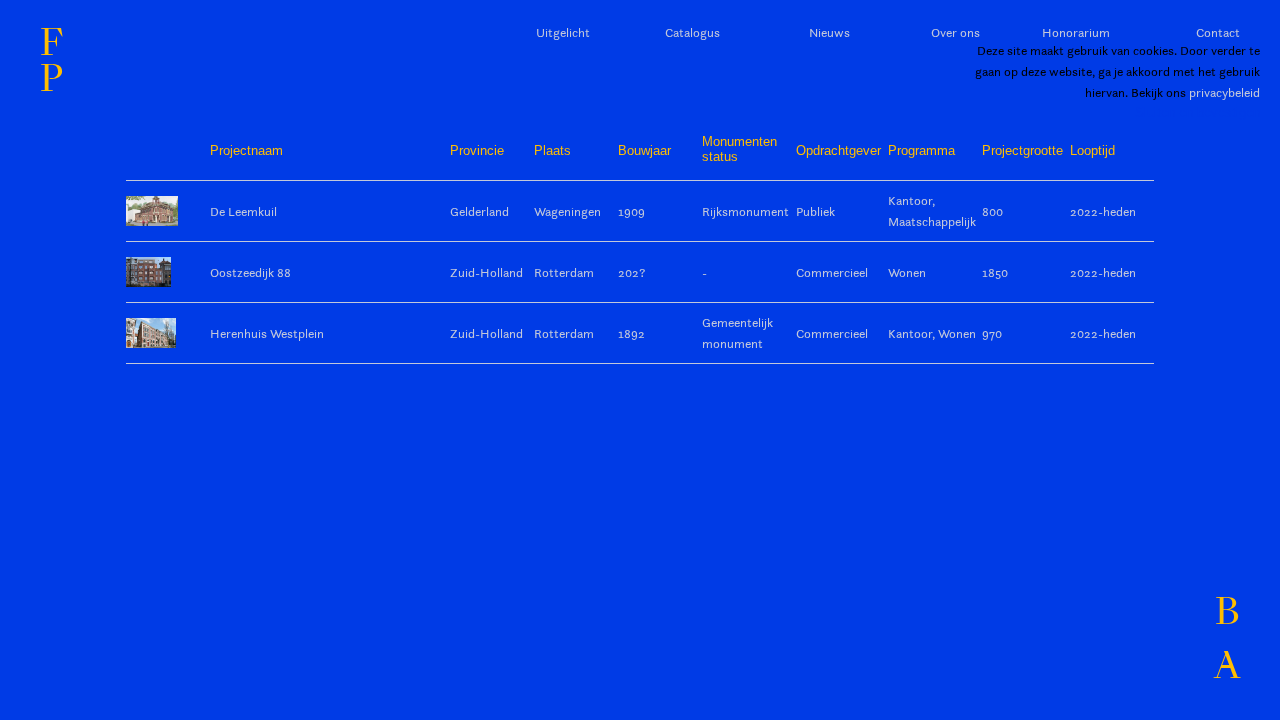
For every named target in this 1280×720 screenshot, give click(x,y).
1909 (631, 211)
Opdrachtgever (838, 150)
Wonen (907, 272)
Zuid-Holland (486, 272)
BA (1227, 639)
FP (51, 61)
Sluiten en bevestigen (1197, 112)
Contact (1218, 32)
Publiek (815, 211)
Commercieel (832, 272)
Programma (921, 150)
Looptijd (1092, 150)
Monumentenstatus (739, 149)
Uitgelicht (563, 32)
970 (992, 333)
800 (992, 211)
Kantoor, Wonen (932, 333)
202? (631, 272)
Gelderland (479, 211)
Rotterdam (564, 272)
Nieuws (829, 32)
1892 (631, 333)
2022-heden (1103, 211)
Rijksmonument (745, 211)
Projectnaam (246, 150)
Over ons (955, 32)
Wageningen (567, 211)
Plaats (552, 150)
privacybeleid (1224, 92)
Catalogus (692, 32)
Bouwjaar (644, 150)
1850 (995, 272)
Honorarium (1076, 32)
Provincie (477, 150)
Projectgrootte (1022, 150)
